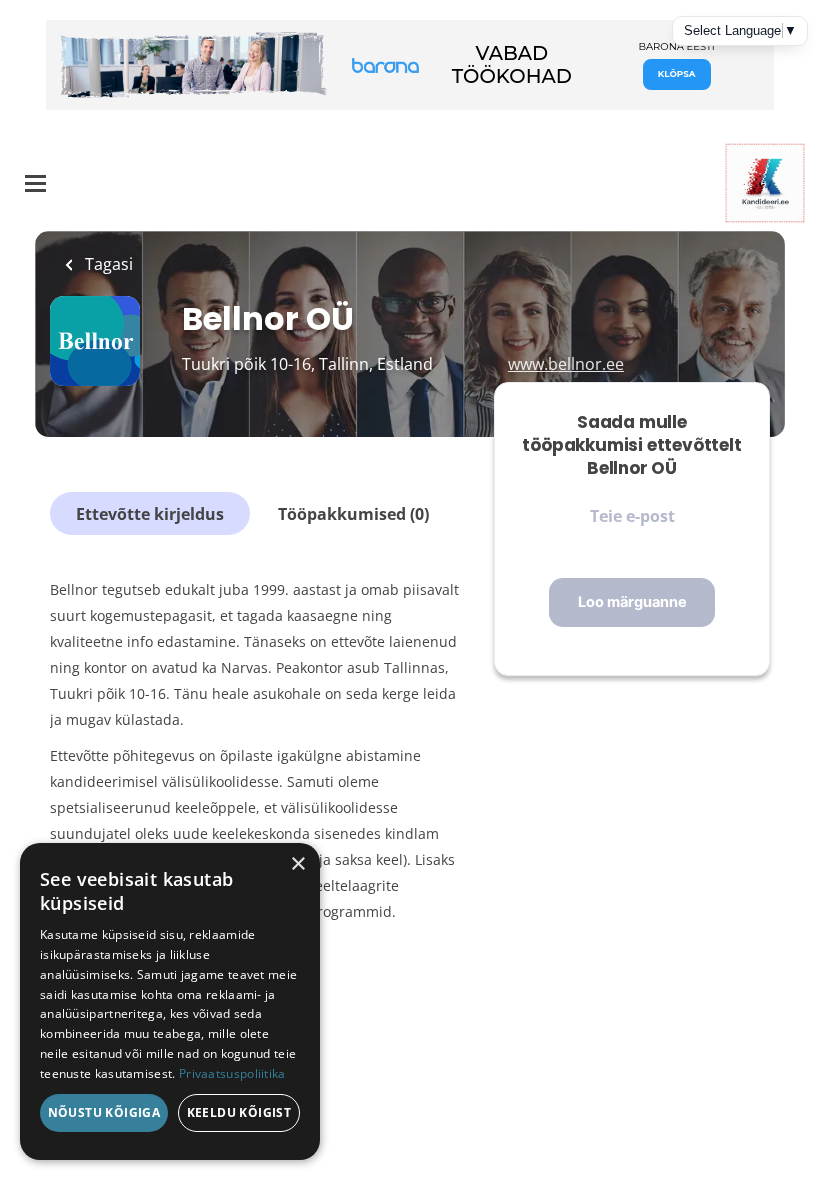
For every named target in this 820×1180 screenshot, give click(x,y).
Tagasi (107, 264)
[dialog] (170, 1001)
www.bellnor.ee (566, 364)
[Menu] (35, 183)
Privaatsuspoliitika (232, 1073)
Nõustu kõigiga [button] (104, 1112)
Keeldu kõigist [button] (239, 1112)
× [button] (297, 864)
